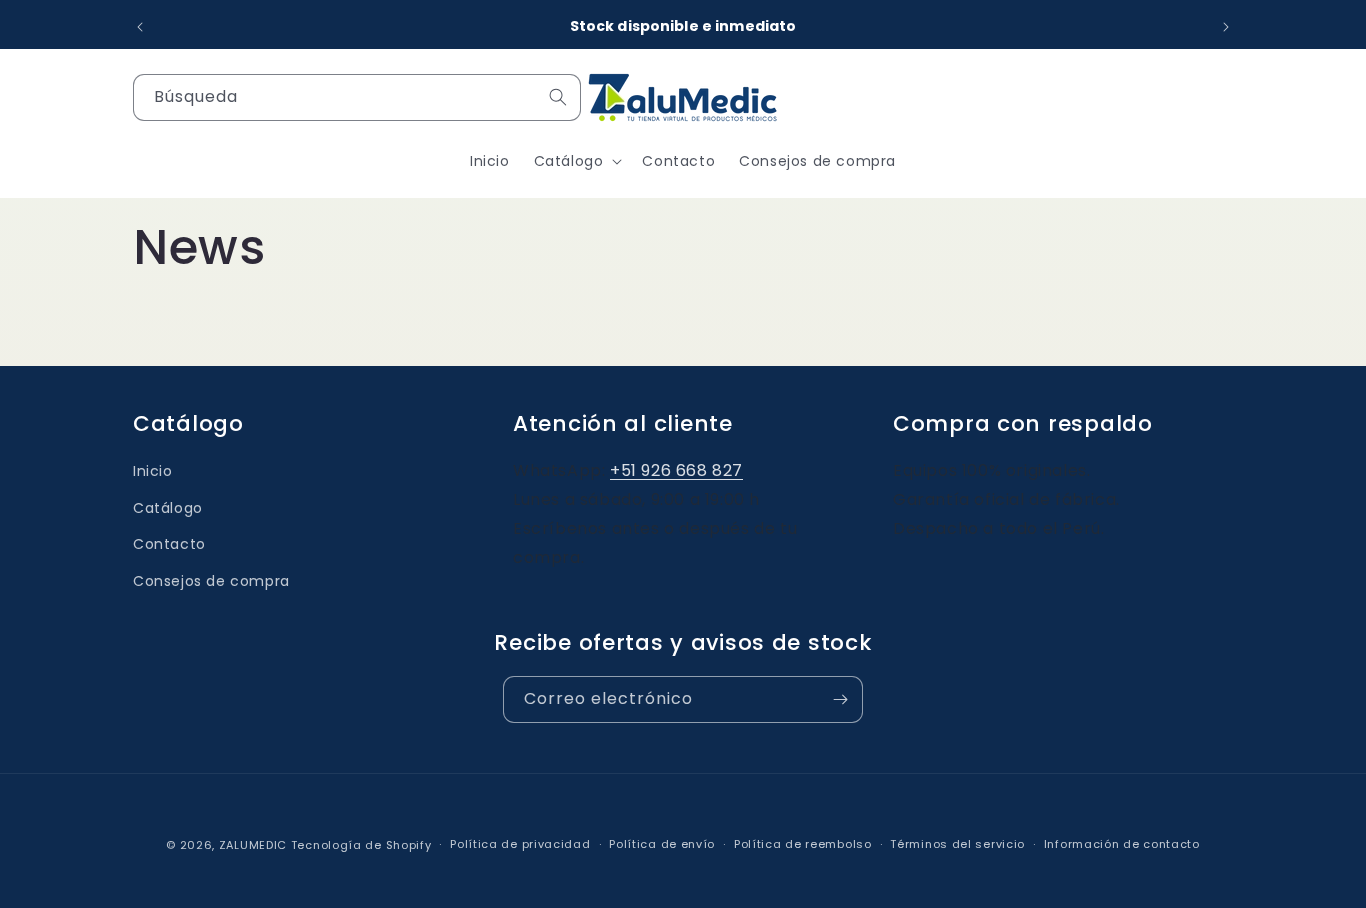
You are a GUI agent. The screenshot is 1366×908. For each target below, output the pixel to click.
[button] (576, 161)
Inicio (153, 471)
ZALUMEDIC (253, 846)
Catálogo (168, 507)
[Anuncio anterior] (140, 27)
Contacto (169, 544)
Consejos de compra (211, 581)
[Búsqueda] (558, 97)
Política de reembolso (803, 844)
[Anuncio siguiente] (1226, 27)
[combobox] (357, 97)
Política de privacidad (520, 844)
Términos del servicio (957, 844)
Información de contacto (1122, 844)
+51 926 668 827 (676, 470)
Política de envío (662, 844)
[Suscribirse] (840, 699)
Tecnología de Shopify (361, 846)
